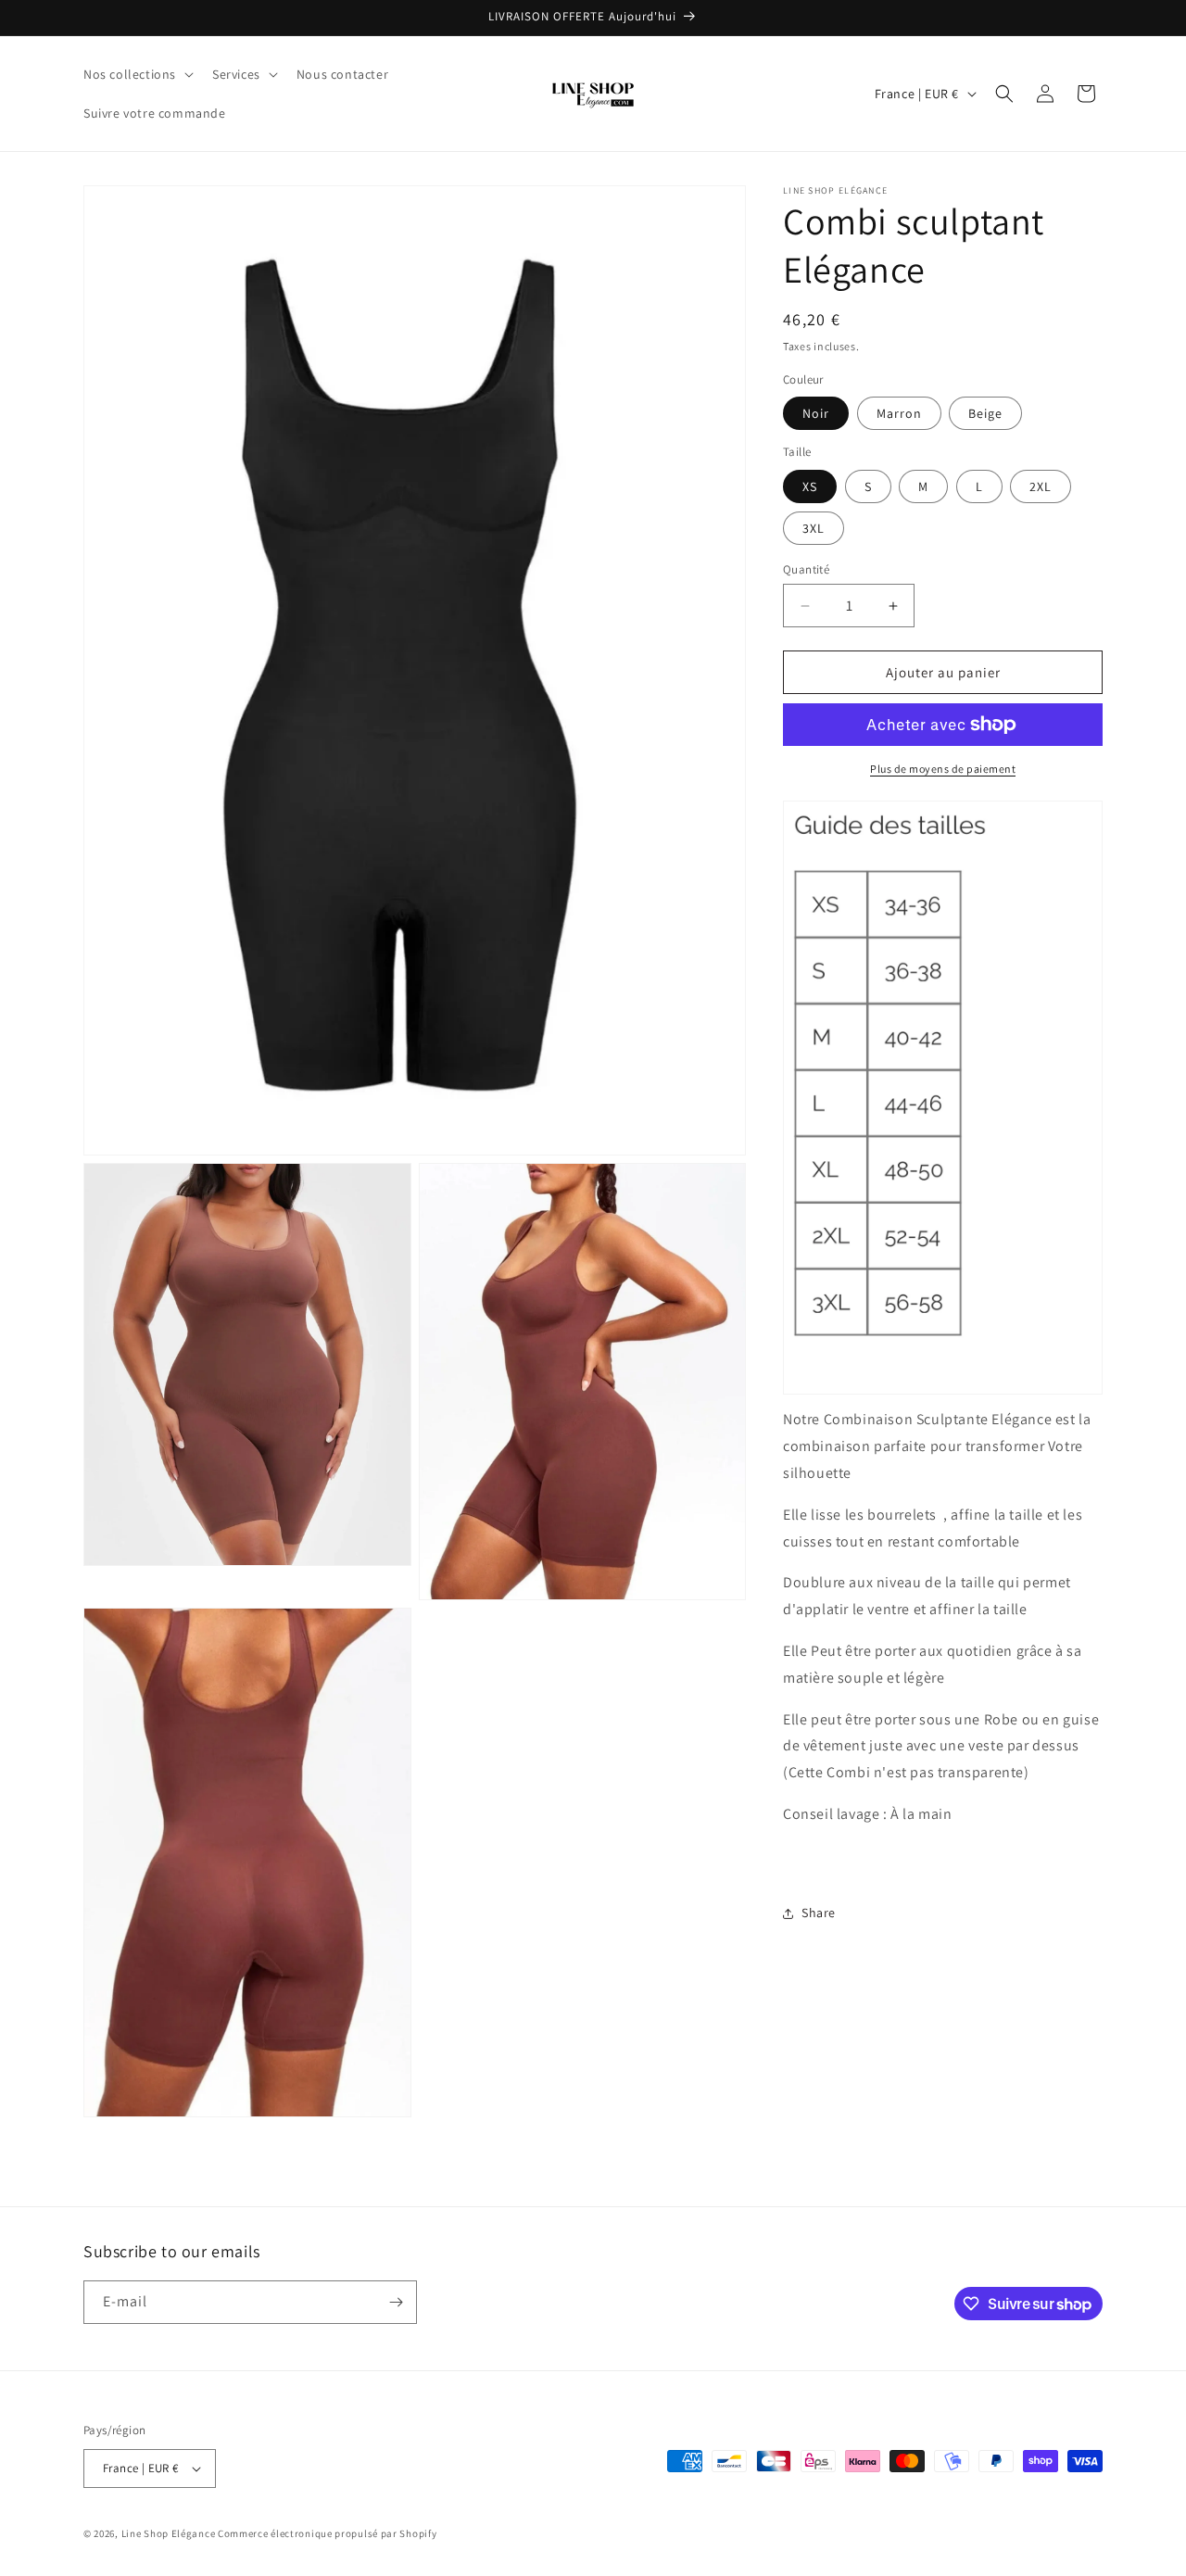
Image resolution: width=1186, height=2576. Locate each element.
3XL (814, 528)
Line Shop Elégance (170, 2533)
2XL (1041, 486)
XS (810, 486)
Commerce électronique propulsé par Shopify (327, 2533)
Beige (985, 413)
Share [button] (819, 1913)
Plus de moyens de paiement (943, 769)
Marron (899, 413)
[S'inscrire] (396, 2302)
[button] (137, 74)
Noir (816, 413)
